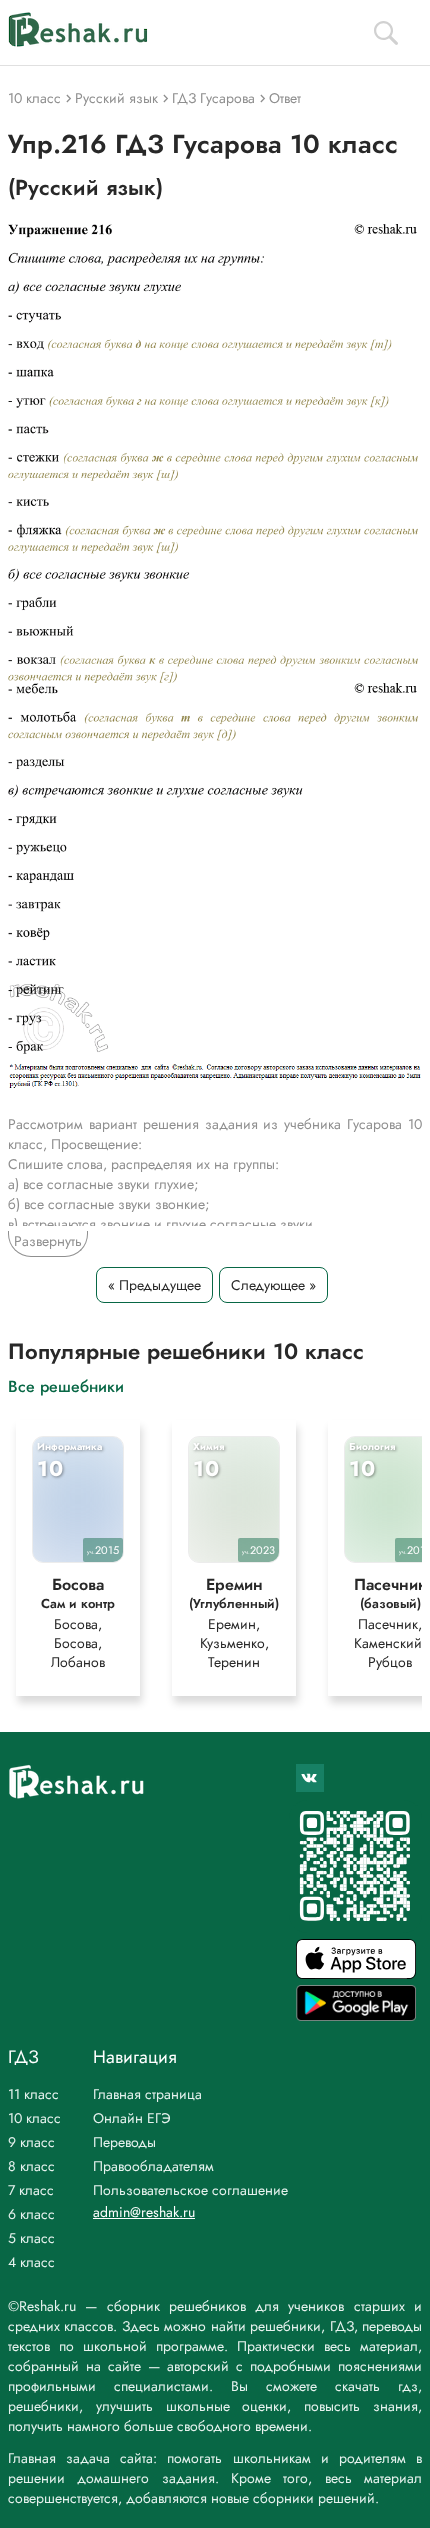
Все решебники (66, 1385)
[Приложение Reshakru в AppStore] (356, 1973)
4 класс (31, 2262)
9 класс (31, 2142)
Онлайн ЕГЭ (132, 2118)
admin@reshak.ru (144, 2212)
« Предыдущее (154, 1285)
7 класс (31, 2190)
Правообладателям (153, 2166)
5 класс (31, 2238)
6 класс (31, 2214)
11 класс (33, 2094)
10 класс (34, 2118)
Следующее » (273, 1285)
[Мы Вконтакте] (310, 1778)
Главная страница (147, 2094)
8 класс (31, 2166)
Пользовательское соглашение (190, 2190)
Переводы (124, 2142)
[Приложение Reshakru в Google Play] (356, 2015)
